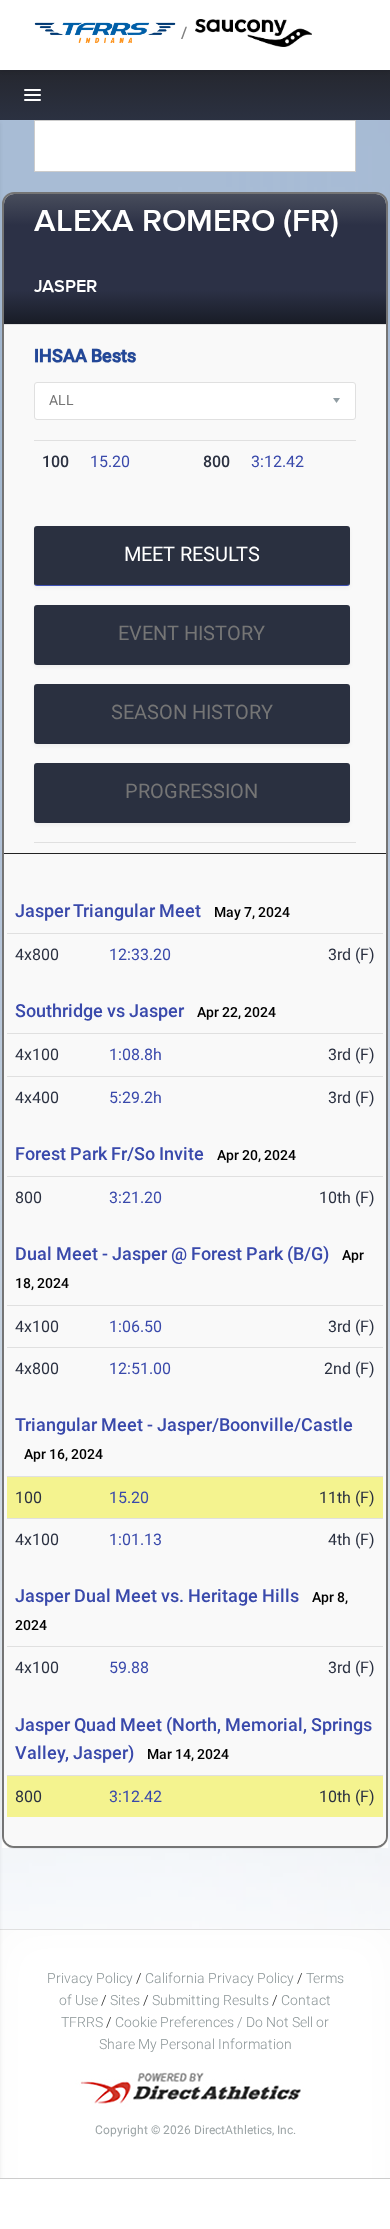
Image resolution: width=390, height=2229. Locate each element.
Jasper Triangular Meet (108, 910)
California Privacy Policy (219, 1978)
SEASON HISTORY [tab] (192, 712)
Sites (125, 2000)
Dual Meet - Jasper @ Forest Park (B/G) (172, 1253)
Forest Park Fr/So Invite (109, 1153)
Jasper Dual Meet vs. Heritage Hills (157, 1595)
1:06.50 (135, 1326)
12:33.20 (140, 954)
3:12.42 (277, 461)
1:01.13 (135, 1539)
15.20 (110, 461)
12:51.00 (140, 1368)
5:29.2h (135, 1097)
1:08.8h (135, 1054)
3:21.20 (135, 1197)
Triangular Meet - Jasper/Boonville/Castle (184, 1424)
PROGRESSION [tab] (191, 791)
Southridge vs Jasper (99, 1010)
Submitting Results (210, 2000)
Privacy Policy (90, 1978)
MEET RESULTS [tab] (192, 554)
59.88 (129, 1667)
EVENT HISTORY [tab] (191, 633)
